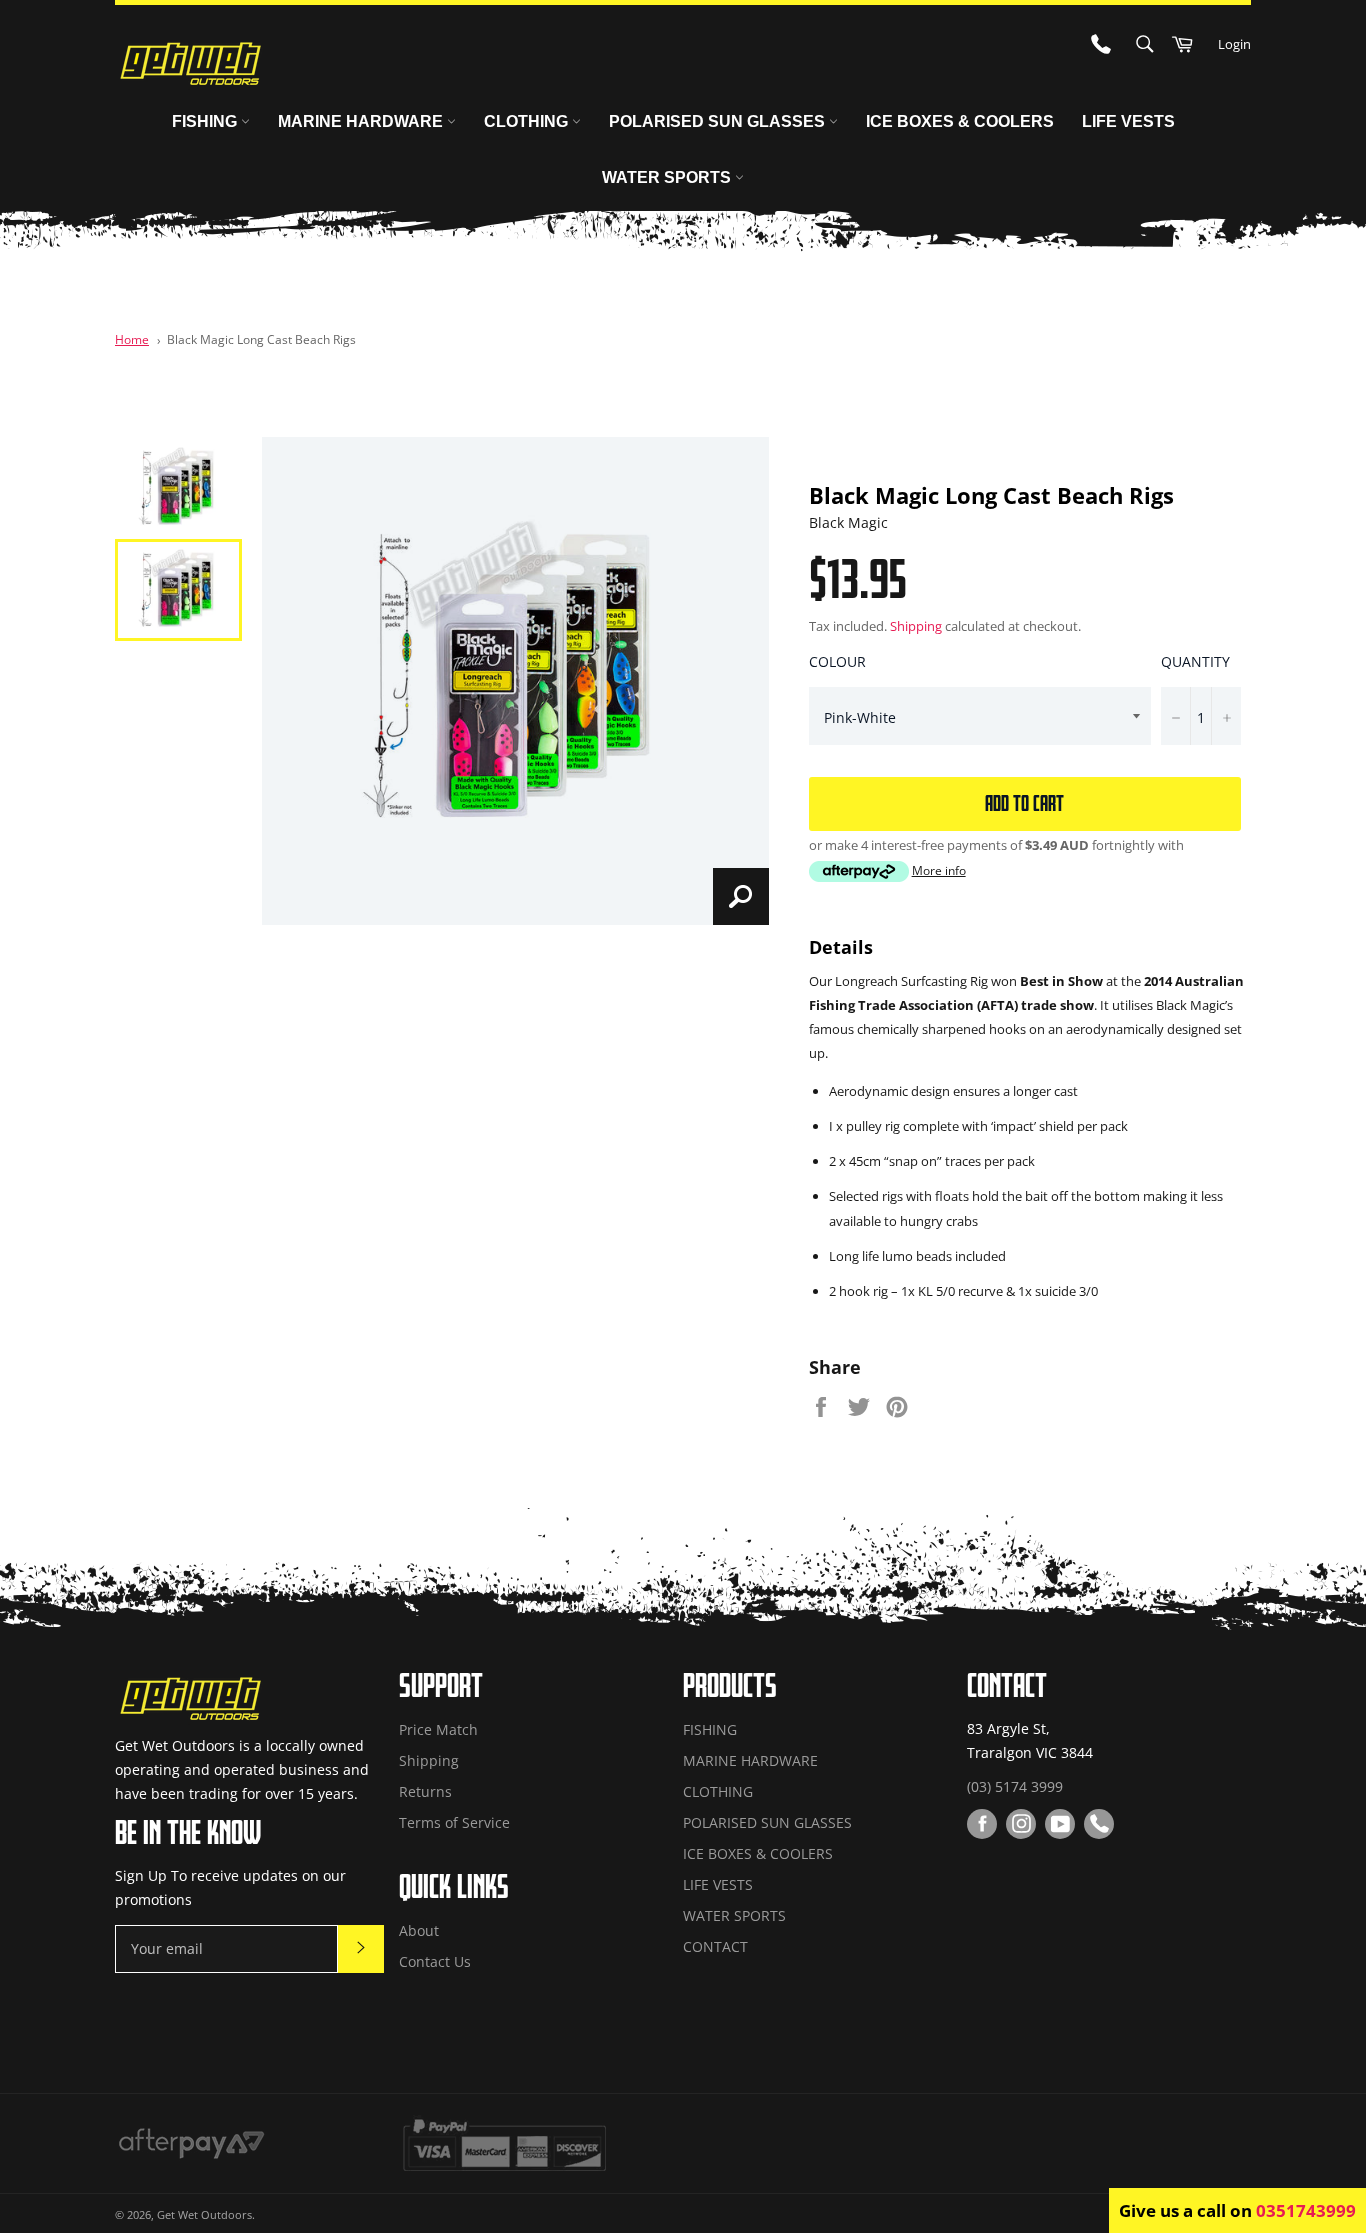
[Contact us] (1099, 1824)
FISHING (206, 121)
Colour (837, 661)
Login (1234, 44)
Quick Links (454, 1886)
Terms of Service (454, 1822)
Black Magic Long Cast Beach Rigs (261, 339)
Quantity (1195, 661)
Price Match (438, 1729)
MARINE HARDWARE (362, 121)
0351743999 (1306, 2210)
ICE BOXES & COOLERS (960, 121)
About (419, 1930)
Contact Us (435, 1961)
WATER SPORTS (668, 177)
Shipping (916, 626)
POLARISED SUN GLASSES (719, 121)
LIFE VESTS (1128, 121)
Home (132, 339)
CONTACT (715, 1946)
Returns (425, 1791)
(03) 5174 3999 (1015, 1786)
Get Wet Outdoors (204, 2214)
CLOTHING (528, 121)
